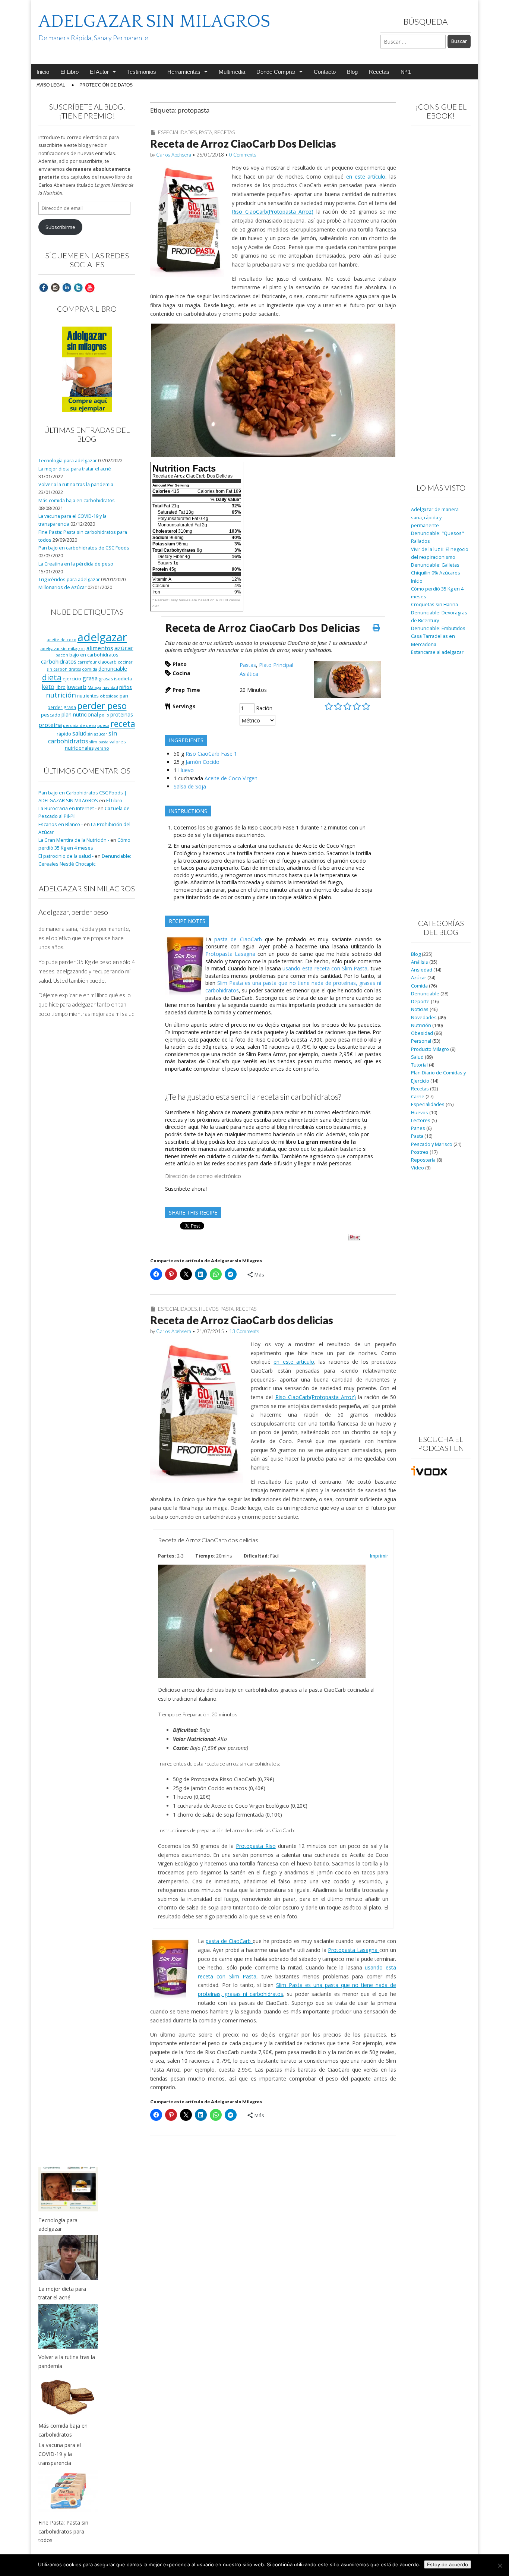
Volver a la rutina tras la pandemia (76, 484)
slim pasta (99, 742)
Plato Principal (276, 665)
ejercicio (72, 678)
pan (124, 696)
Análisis (420, 962)
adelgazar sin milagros (63, 648)
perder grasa (62, 707)
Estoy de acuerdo (448, 2564)
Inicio (43, 72)
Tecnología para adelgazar (68, 461)
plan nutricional (80, 714)
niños (126, 687)
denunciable (113, 669)
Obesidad (422, 1033)
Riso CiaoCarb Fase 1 (211, 754)
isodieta (123, 678)
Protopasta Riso (256, 1846)
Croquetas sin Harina (434, 604)
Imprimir (379, 1556)
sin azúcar (97, 734)
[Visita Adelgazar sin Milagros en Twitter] (78, 287)
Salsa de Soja (190, 786)
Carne (418, 1097)
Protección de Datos (106, 85)
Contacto (325, 72)
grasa (90, 678)
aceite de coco (62, 640)
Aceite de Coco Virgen (231, 778)
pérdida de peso (80, 725)
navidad (110, 687)
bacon (62, 655)
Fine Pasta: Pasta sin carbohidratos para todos (63, 2531)
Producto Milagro (430, 1049)
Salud (417, 1057)
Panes (418, 1128)
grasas (106, 679)
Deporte (420, 1002)
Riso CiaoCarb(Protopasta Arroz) (273, 212)
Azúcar (419, 978)
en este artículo (366, 177)
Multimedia (232, 72)
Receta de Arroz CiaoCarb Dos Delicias (243, 144)
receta (123, 724)
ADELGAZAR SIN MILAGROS (154, 21)
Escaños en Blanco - (61, 824)
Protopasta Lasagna (231, 954)
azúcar (124, 648)
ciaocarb (107, 662)
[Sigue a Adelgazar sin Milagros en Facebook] (44, 287)
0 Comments (243, 155)
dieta (52, 677)
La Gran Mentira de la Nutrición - (74, 840)
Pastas (248, 665)
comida (90, 669)
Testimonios (142, 72)
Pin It (354, 1237)
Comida (419, 986)
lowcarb (77, 687)
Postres (420, 1152)
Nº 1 (406, 72)
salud (79, 733)
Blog (352, 72)
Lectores (421, 1120)
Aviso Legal (51, 85)
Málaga (94, 687)
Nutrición (421, 1025)
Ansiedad (422, 970)
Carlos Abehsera (174, 155)
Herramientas (184, 72)
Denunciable (425, 994)
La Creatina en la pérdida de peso (76, 564)
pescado (51, 715)
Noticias (420, 1009)
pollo (104, 715)
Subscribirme (60, 227)
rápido (64, 734)
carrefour (87, 662)
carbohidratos (59, 661)
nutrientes (88, 696)
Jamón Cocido (203, 762)
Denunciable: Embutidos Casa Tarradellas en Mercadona (438, 636)
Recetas (379, 72)
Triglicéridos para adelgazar (69, 580)
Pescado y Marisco (432, 1144)
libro (61, 687)
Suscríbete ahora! (186, 1189)
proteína (50, 725)
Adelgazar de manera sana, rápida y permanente (435, 517)
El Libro (69, 72)
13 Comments (244, 1331)
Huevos (209, 1309)
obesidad (109, 696)
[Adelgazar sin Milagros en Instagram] (55, 287)
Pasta (206, 132)
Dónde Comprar (276, 72)
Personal (421, 1041)
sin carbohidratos (83, 737)
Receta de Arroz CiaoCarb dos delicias (242, 1320)
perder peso (102, 706)
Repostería (423, 1160)
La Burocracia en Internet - (67, 808)
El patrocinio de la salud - (66, 856)
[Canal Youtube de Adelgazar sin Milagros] (90, 287)
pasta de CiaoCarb (240, 939)
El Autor (99, 72)
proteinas (122, 714)
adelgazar (102, 637)
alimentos (100, 648)
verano (102, 748)
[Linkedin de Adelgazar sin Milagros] (67, 287)
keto (48, 686)
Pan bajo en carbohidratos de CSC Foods (84, 548)
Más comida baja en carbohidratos (77, 500)
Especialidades (177, 132)
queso (103, 725)
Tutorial (419, 1065)
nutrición (61, 695)
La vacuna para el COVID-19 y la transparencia (60, 2454)
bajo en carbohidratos (94, 655)
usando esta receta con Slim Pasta (325, 968)
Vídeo (418, 1168)
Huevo (186, 770)
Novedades (424, 1018)
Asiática (249, 674)
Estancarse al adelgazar (437, 652)
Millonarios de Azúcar (62, 587)
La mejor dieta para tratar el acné (75, 469)
